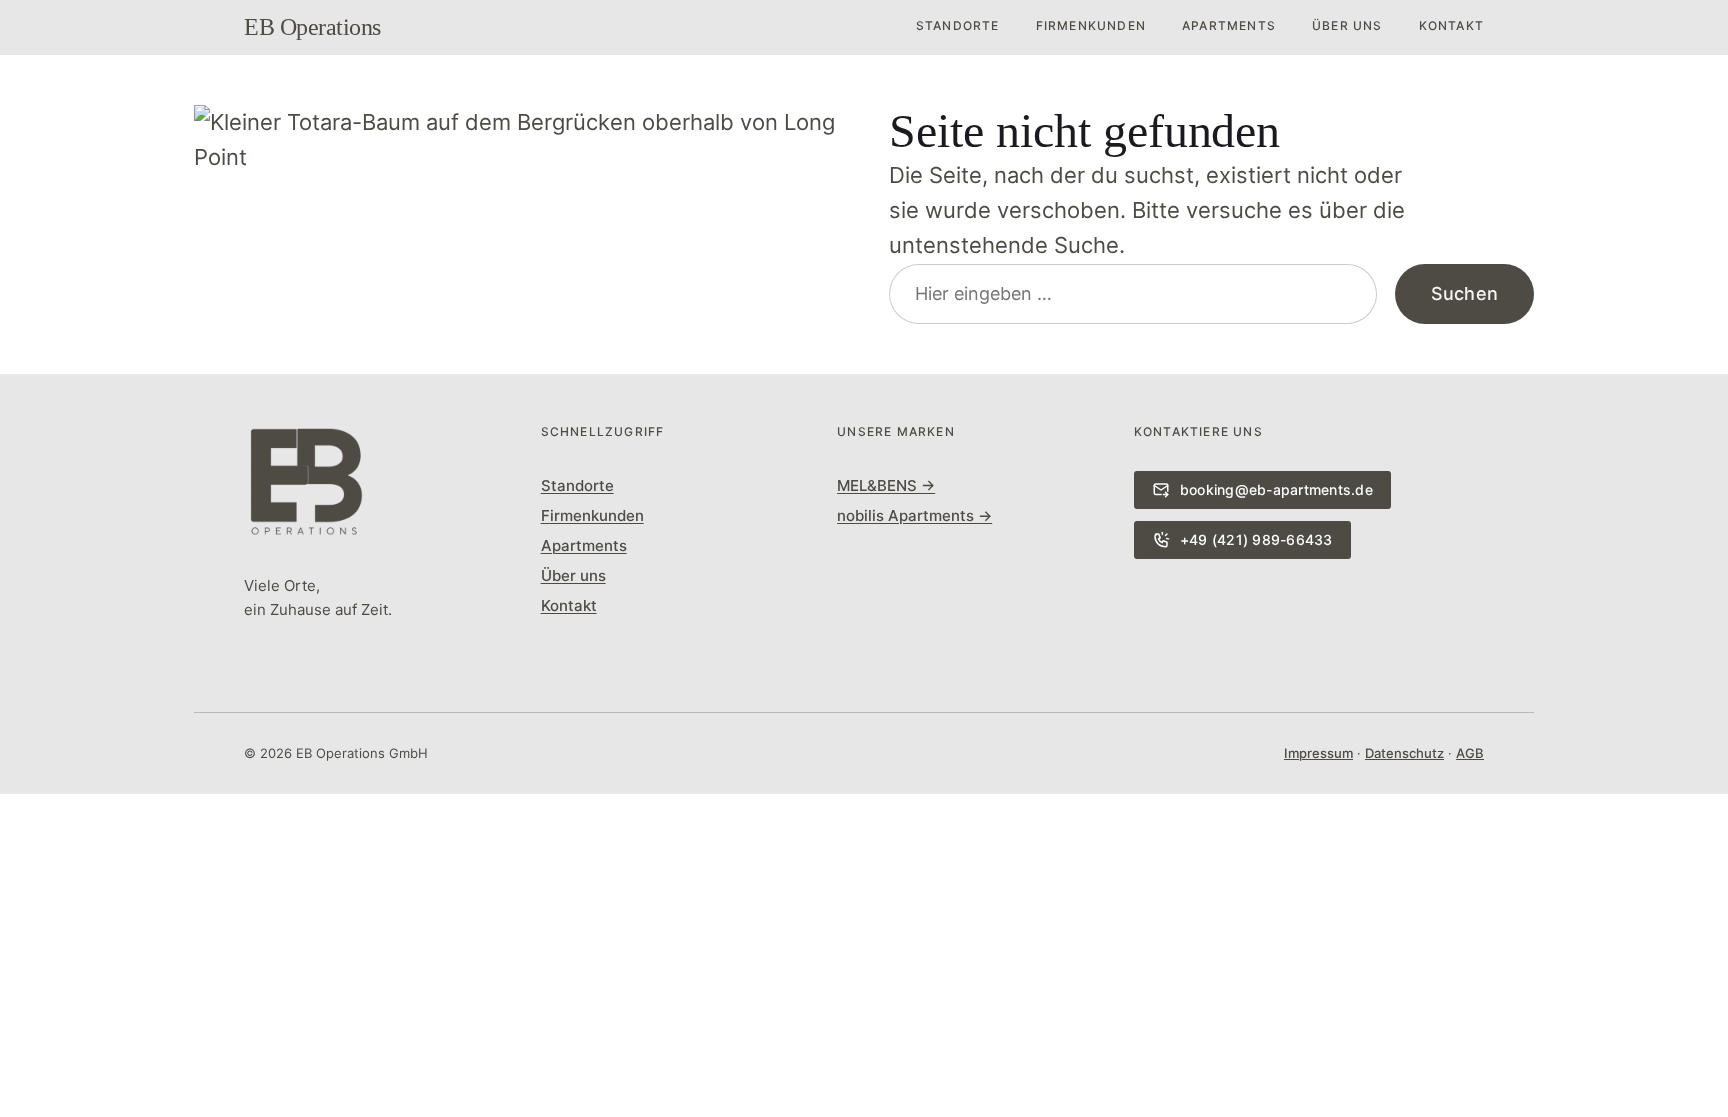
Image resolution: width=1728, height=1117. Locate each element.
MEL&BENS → (886, 485)
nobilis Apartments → (914, 515)
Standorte (958, 25)
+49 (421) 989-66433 (1256, 539)
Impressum (1318, 753)
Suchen (1465, 293)
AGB (1470, 753)
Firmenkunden (1091, 25)
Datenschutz (1404, 753)
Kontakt (1451, 25)
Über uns (1347, 25)
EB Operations (312, 27)
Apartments (1229, 25)
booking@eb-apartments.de (1276, 489)
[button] (864, 811)
